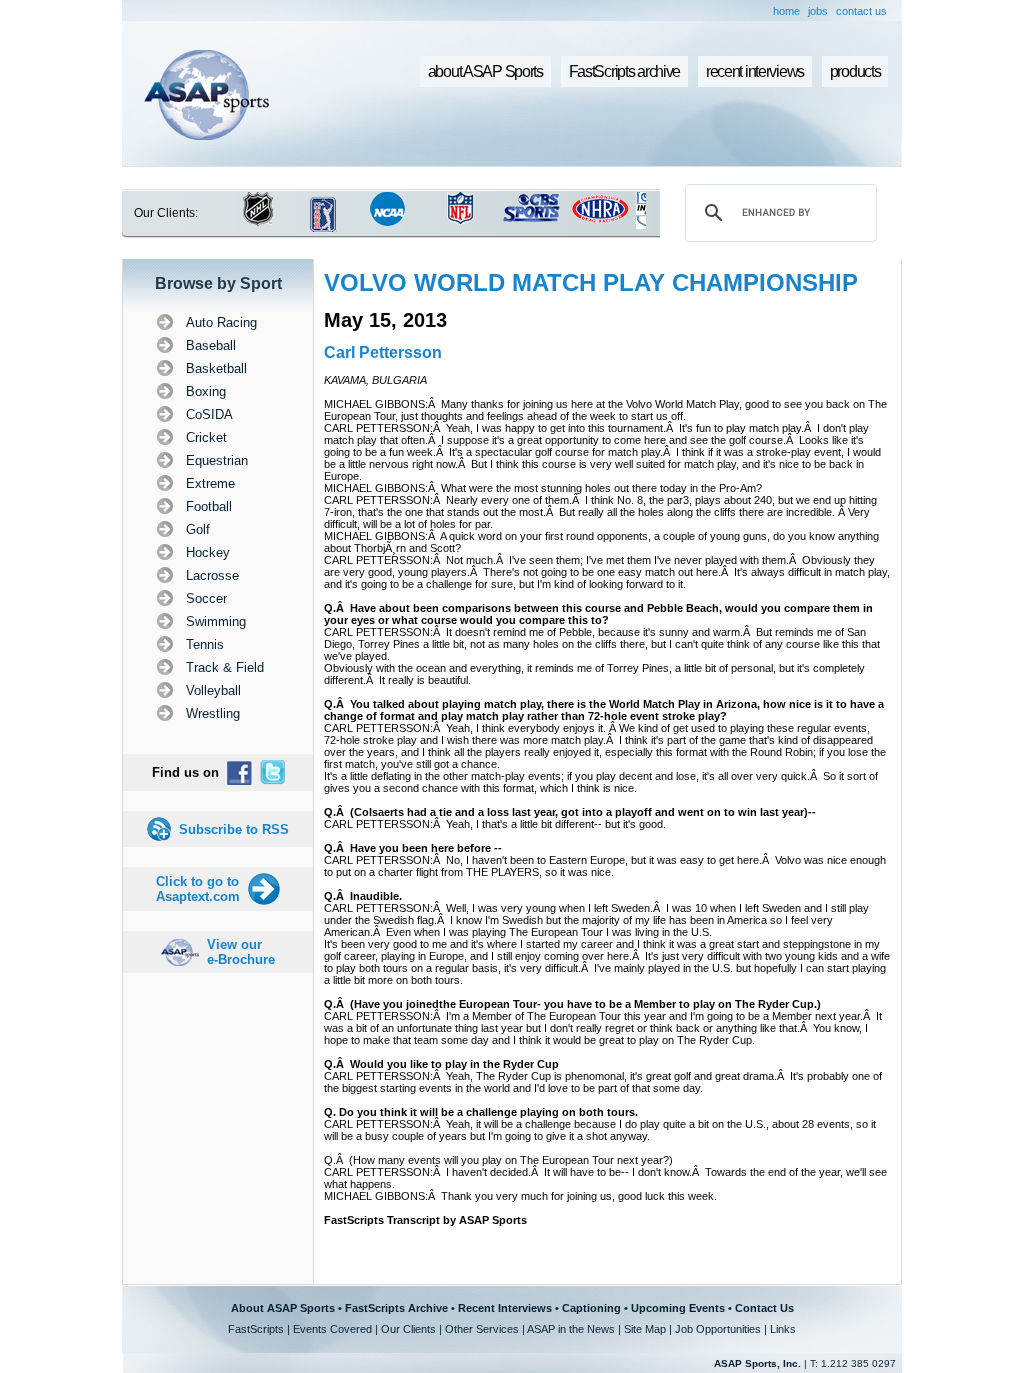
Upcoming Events (678, 1308)
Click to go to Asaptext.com (198, 889)
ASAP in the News (571, 1329)
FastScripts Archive (396, 1308)
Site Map (645, 1329)
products (855, 71)
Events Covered (332, 1329)
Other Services (482, 1329)
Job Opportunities (718, 1329)
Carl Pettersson (383, 352)
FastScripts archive (625, 71)
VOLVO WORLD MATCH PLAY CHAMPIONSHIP (591, 282)
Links (783, 1329)
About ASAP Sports (283, 1308)
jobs (818, 11)
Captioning (591, 1308)
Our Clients (408, 1329)
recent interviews (755, 71)
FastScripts (256, 1329)
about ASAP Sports (485, 71)
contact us (861, 11)
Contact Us (764, 1308)
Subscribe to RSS (234, 829)
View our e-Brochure (241, 952)
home (786, 11)
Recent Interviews (505, 1308)
